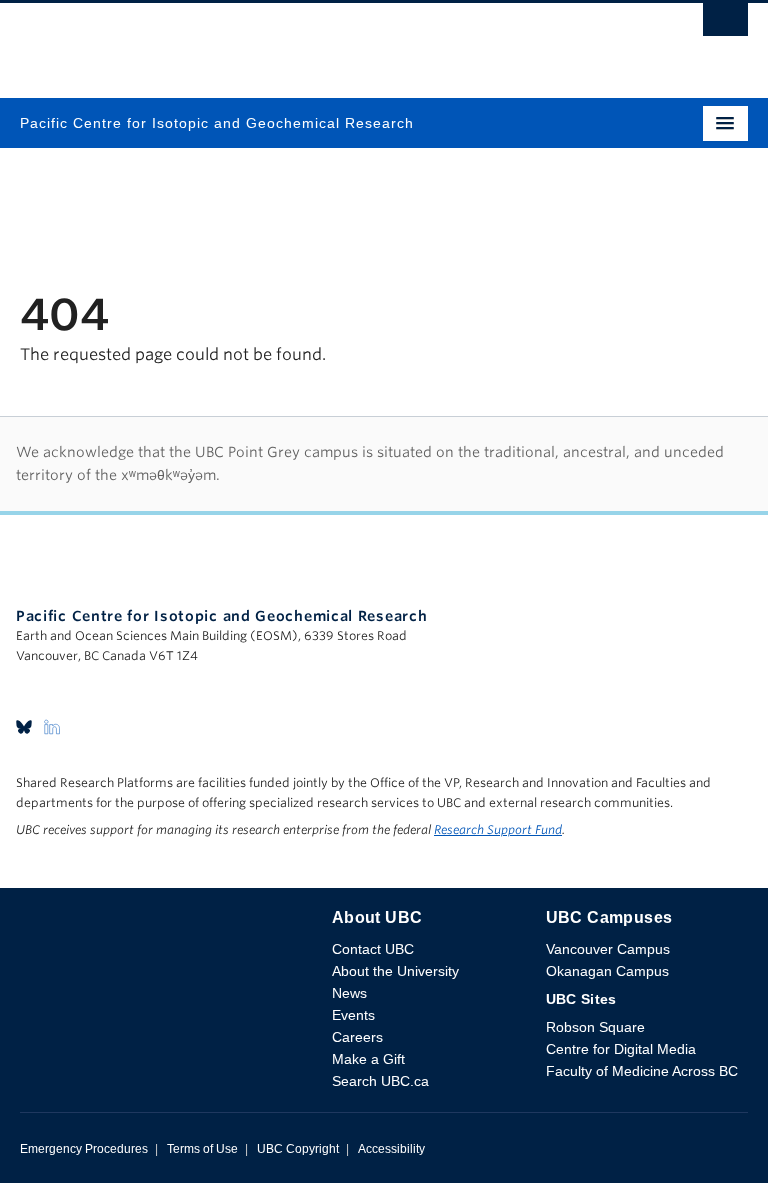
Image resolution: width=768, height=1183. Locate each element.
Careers (357, 1037)
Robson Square (595, 1027)
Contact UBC (373, 949)
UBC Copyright (298, 1149)
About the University (395, 971)
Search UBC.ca (380, 1081)
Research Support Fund (498, 829)
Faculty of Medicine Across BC (642, 1071)
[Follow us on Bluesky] (24, 725)
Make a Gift (368, 1059)
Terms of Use (202, 1149)
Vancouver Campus (608, 949)
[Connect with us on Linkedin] (52, 725)
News (349, 993)
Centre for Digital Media (621, 1049)
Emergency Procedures (84, 1149)
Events (353, 1015)
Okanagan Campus (607, 971)
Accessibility (391, 1149)
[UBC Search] (725, 25)
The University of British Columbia (275, 41)
